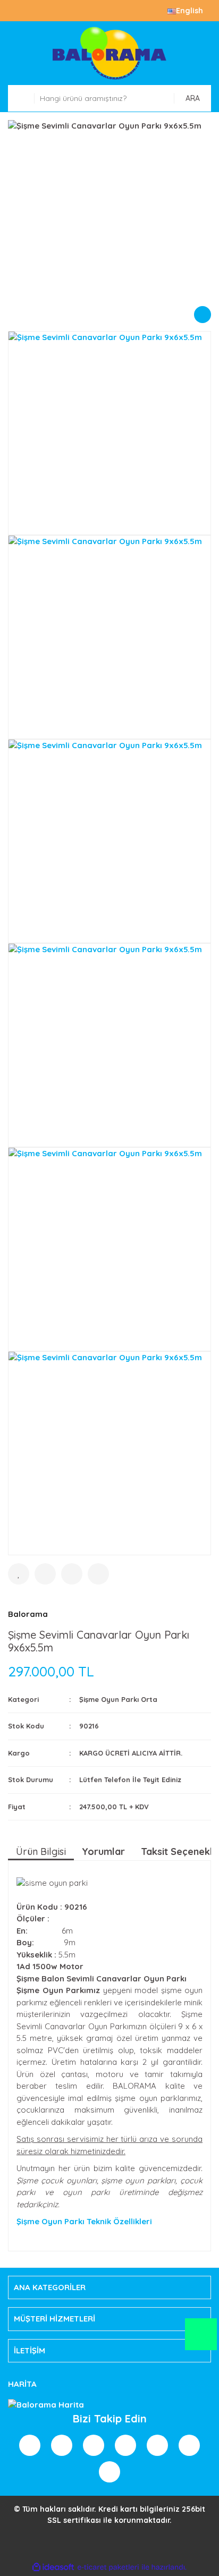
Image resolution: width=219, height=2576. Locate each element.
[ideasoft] (53, 2567)
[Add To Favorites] (19, 1574)
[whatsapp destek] (201, 2339)
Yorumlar (103, 1851)
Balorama (28, 1614)
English (189, 11)
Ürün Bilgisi (41, 1851)
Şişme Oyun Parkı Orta (118, 1699)
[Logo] (109, 53)
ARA (193, 98)
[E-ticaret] (108, 2567)
